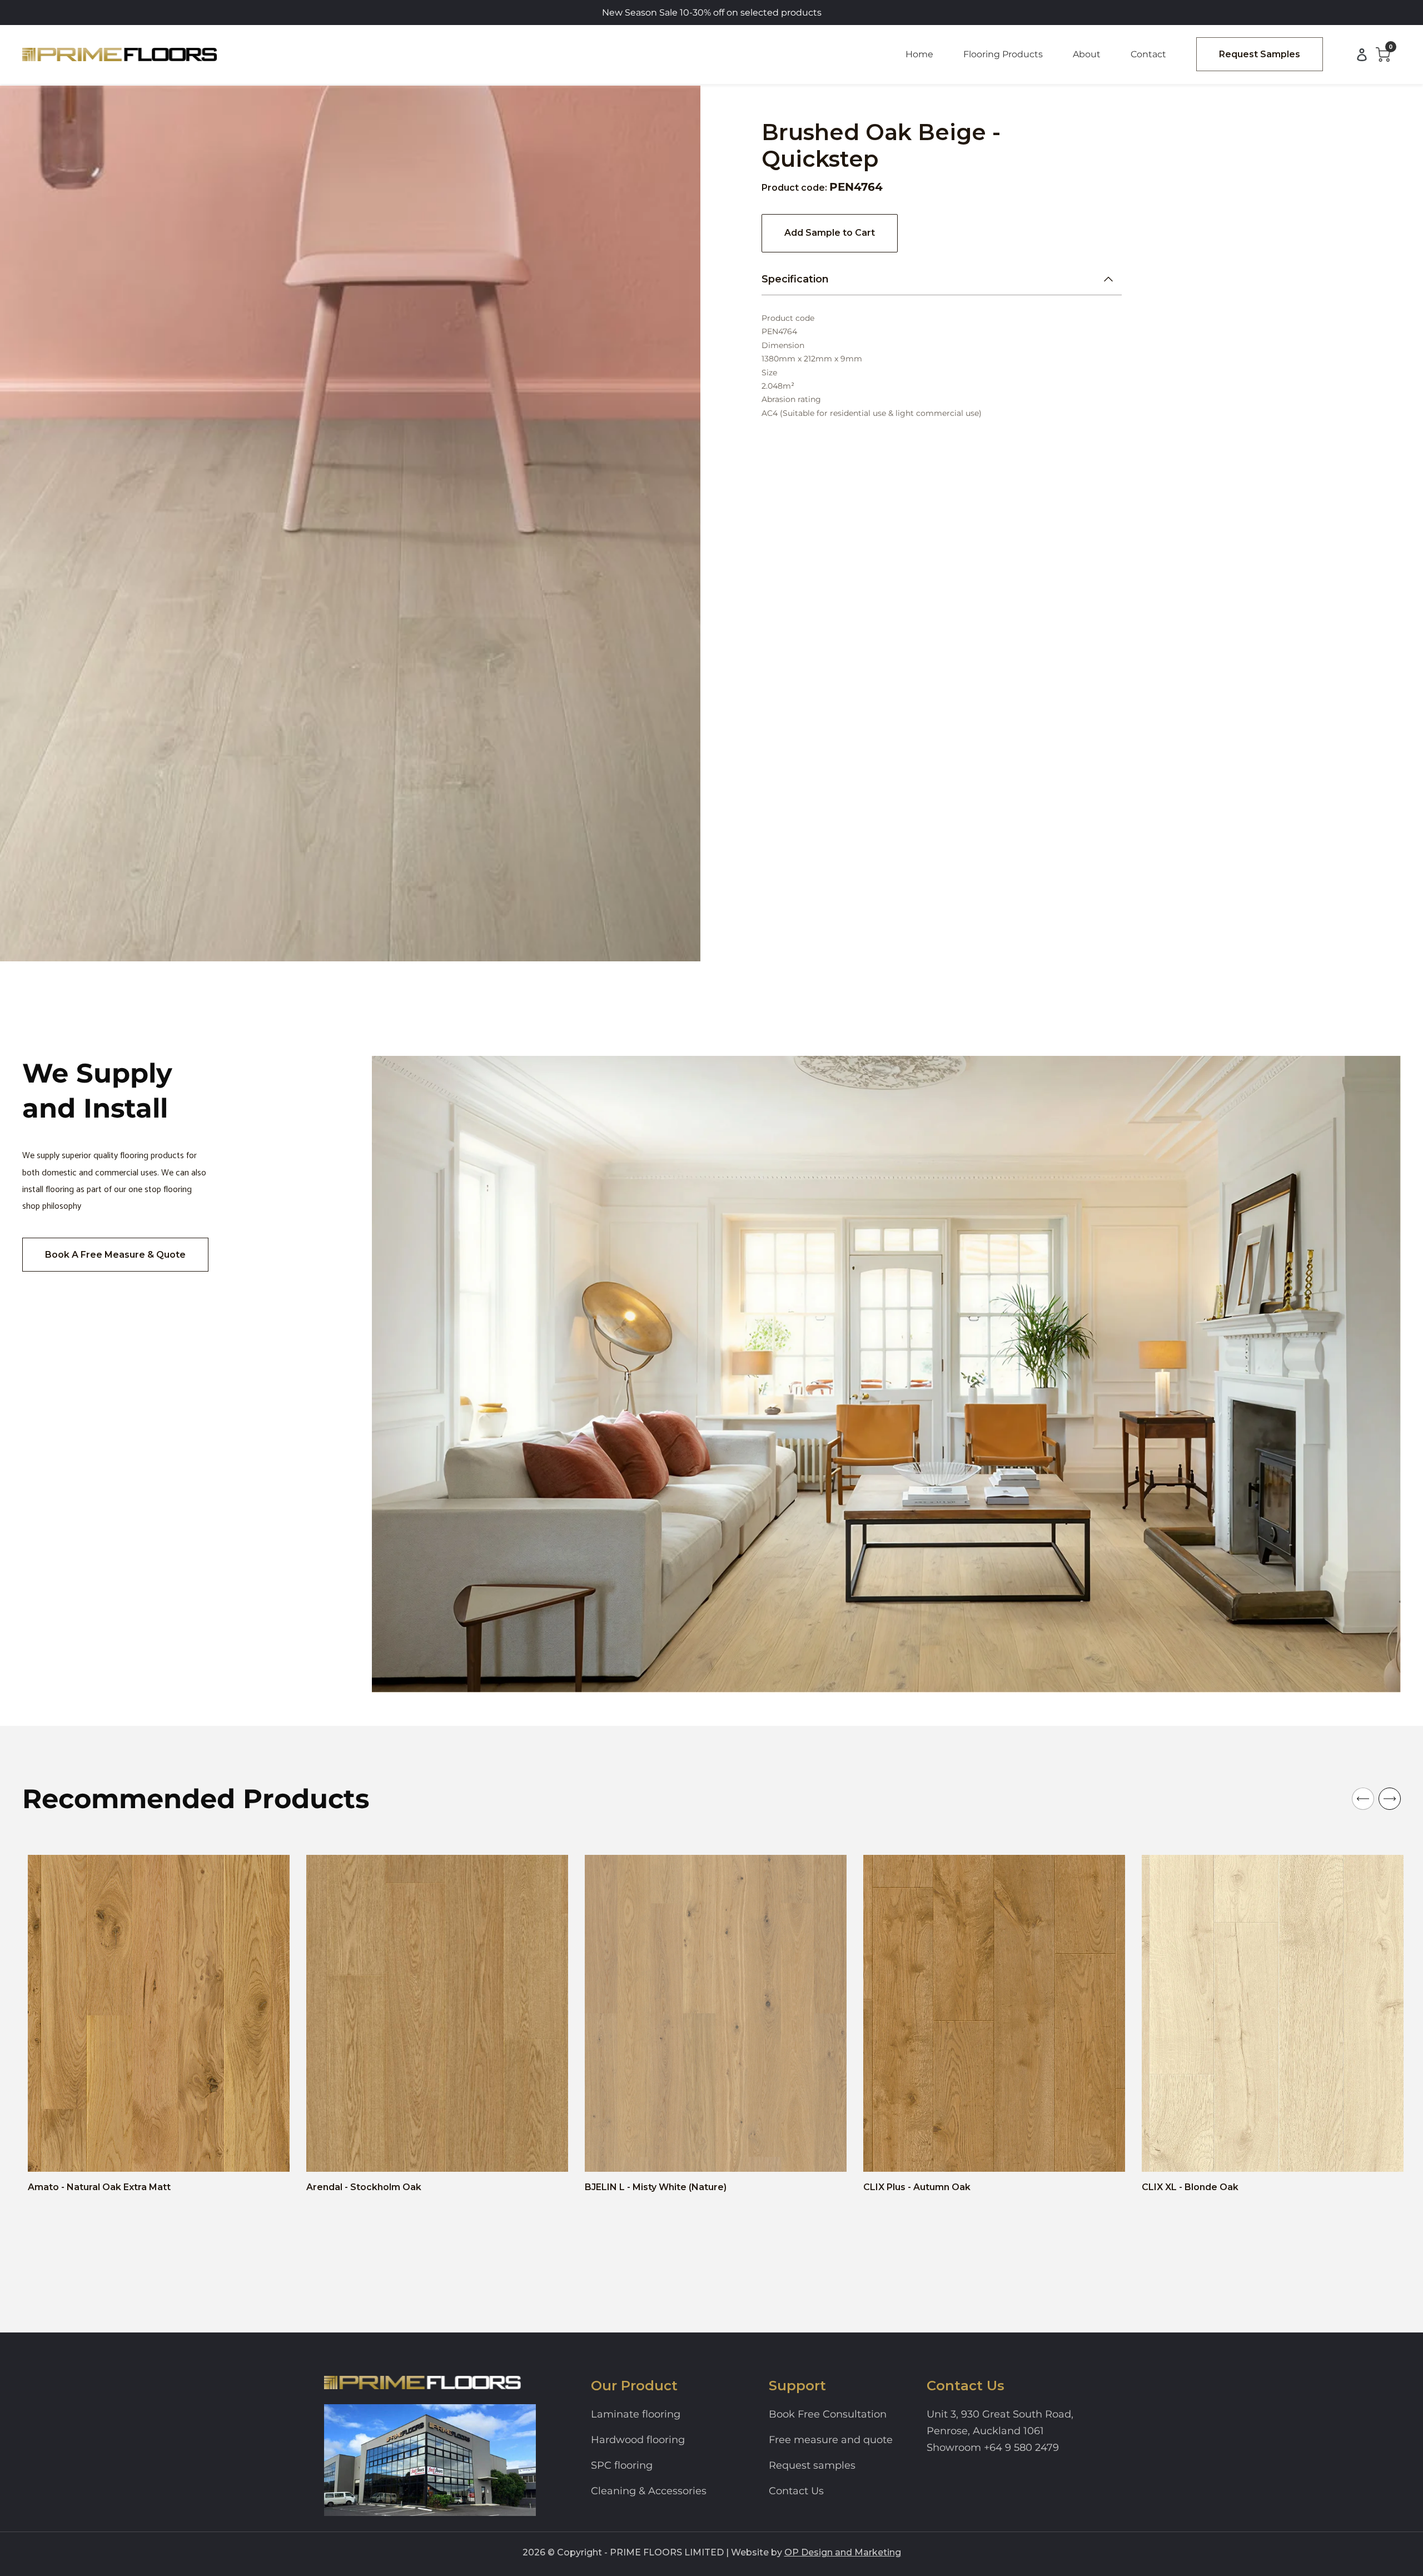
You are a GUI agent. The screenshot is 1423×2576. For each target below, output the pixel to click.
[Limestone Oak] (976, 2154)
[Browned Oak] (1201, 2154)
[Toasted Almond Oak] (1029, 2154)
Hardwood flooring (638, 2440)
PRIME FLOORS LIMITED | (669, 2552)
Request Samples (1260, 54)
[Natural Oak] (1272, 2154)
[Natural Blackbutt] (1290, 2154)
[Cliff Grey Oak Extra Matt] (122, 2154)
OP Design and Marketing (843, 2552)
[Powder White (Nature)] (644, 2154)
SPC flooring (622, 2465)
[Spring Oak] (1236, 2154)
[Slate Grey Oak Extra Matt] (87, 2154)
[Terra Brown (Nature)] (661, 2154)
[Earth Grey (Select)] (679, 2154)
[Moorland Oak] (347, 2154)
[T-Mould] (750, 2154)
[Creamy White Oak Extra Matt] (140, 2154)
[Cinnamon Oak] (922, 2154)
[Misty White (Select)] (697, 2154)
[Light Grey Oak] (1254, 2154)
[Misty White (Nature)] (608, 2154)
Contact (1148, 54)
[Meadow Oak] (383, 2154)
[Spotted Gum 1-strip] (176, 2154)
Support (797, 2386)
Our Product (634, 2386)
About (1087, 54)
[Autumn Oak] (887, 2154)
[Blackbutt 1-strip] (158, 2154)
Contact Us (796, 2491)
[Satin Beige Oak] (1011, 2154)
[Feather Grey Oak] (940, 2154)
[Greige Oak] (1325, 2154)
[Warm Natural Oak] (1183, 2154)
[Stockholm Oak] (330, 2154)
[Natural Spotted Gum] (1307, 2154)
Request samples (812, 2465)
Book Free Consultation (828, 2414)
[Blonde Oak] (1165, 2154)
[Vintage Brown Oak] (1047, 2154)
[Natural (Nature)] (626, 2154)
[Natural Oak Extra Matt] (51, 2154)
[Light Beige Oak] (1218, 2154)
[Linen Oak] (993, 2154)
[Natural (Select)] (715, 2154)
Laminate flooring (636, 2414)
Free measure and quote (831, 2440)
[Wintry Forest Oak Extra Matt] (69, 2154)
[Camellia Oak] (904, 2154)
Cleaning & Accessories (649, 2491)
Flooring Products (1003, 54)
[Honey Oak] (958, 2154)
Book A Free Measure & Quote (115, 1255)
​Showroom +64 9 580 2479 (993, 2448)
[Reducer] (733, 2154)
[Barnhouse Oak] (365, 2154)
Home (919, 54)
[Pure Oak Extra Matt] (105, 2154)
